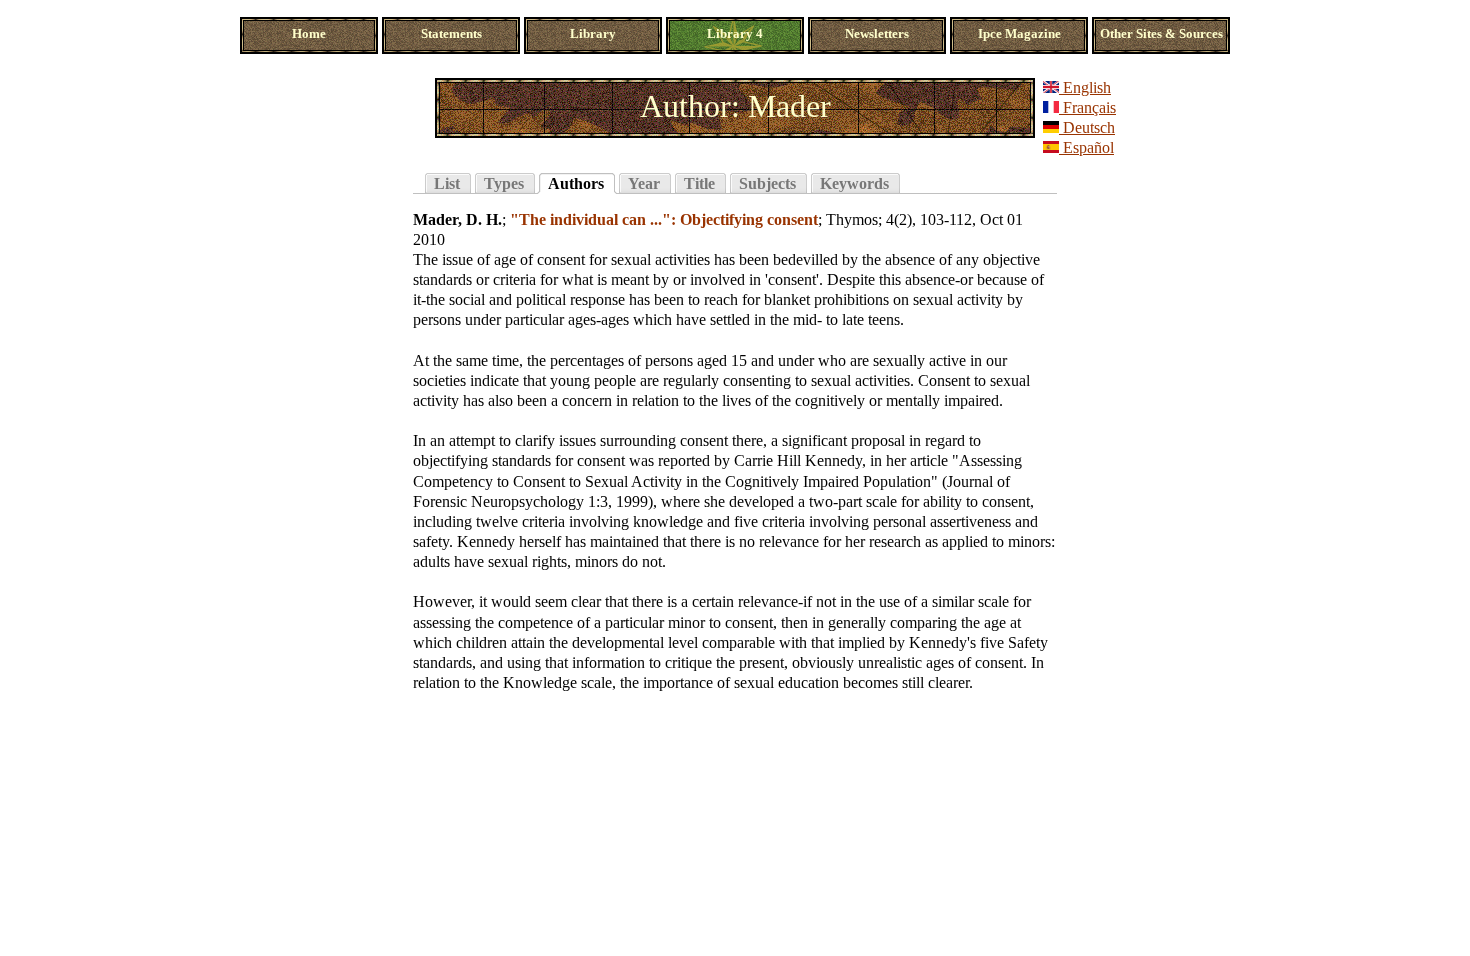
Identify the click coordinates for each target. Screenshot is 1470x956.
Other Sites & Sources (1161, 34)
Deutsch (1087, 127)
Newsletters (877, 34)
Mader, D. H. (457, 219)
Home (309, 34)
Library (593, 34)
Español (1086, 147)
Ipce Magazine (1019, 34)
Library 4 (735, 34)
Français (1087, 107)
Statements (451, 34)
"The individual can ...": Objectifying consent (664, 219)
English (1085, 87)
